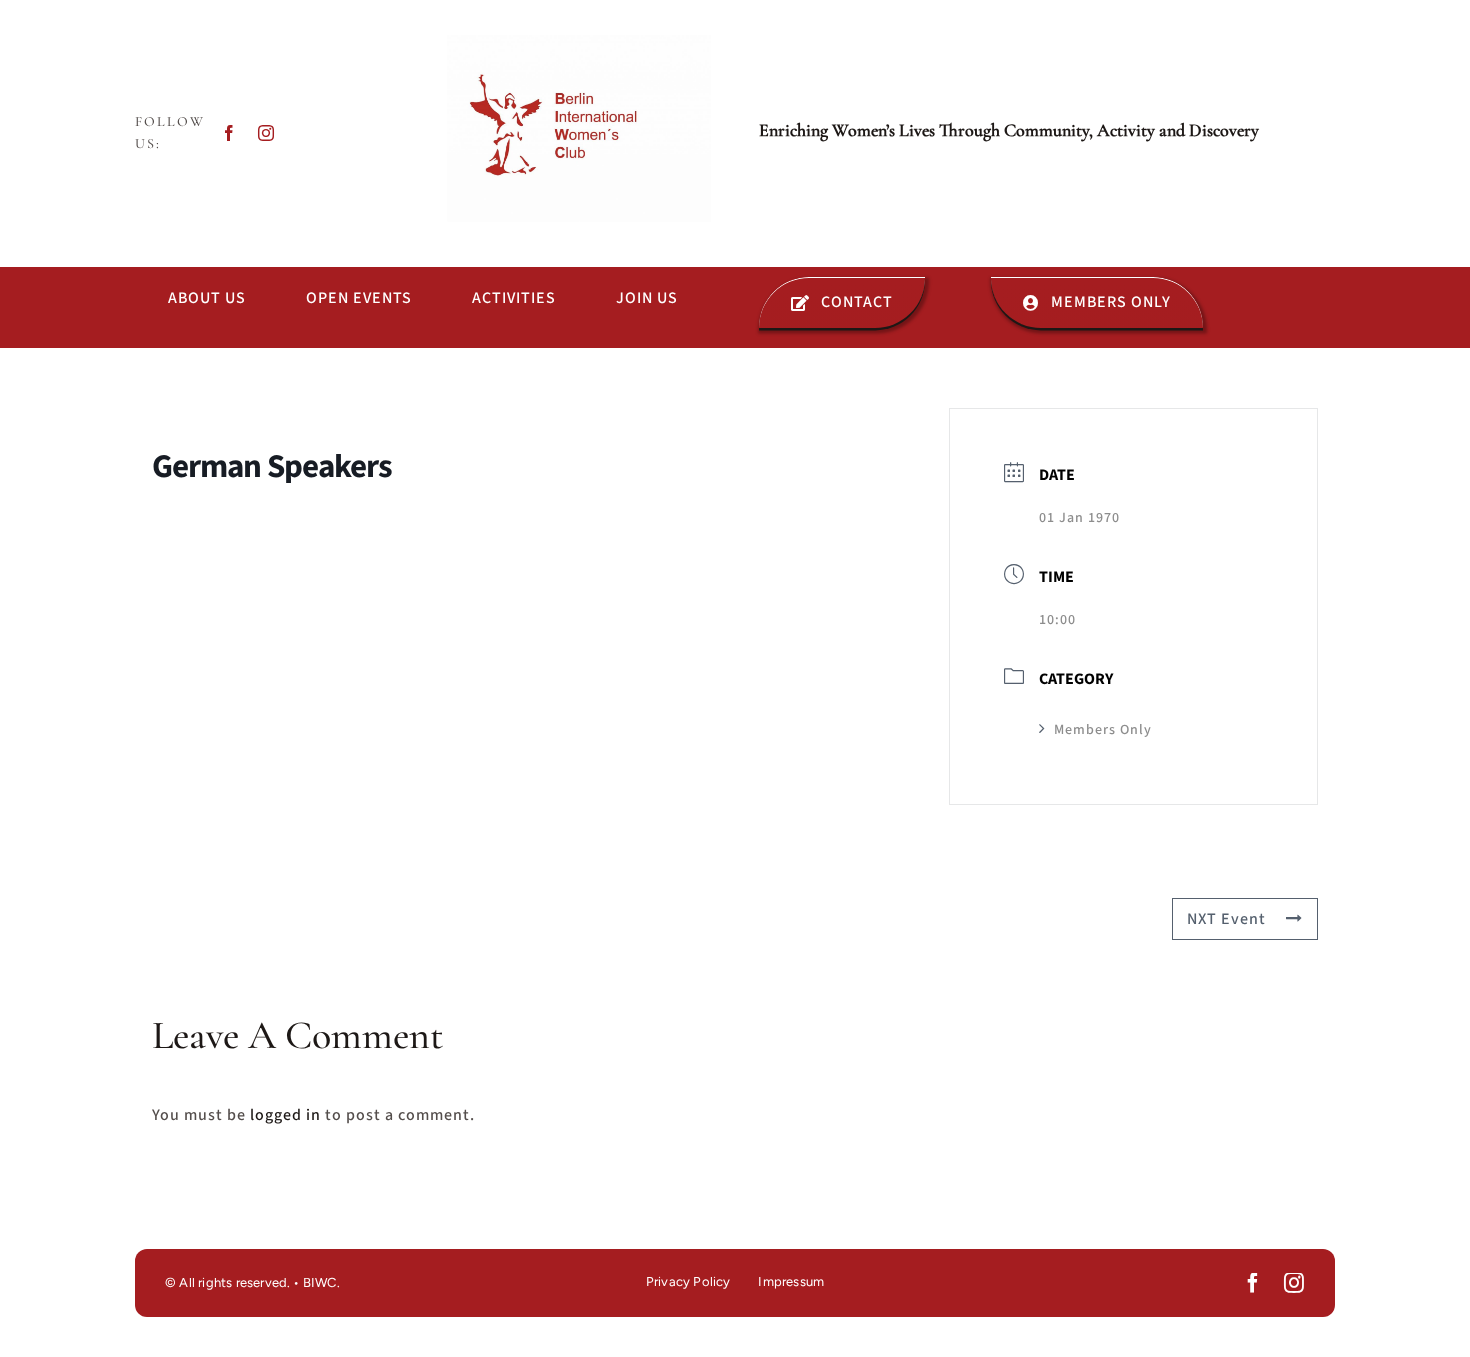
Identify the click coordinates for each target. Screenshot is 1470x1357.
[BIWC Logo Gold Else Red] (579, 43)
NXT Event (1226, 919)
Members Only (1103, 730)
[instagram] (266, 133)
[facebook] (229, 133)
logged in (285, 1115)
